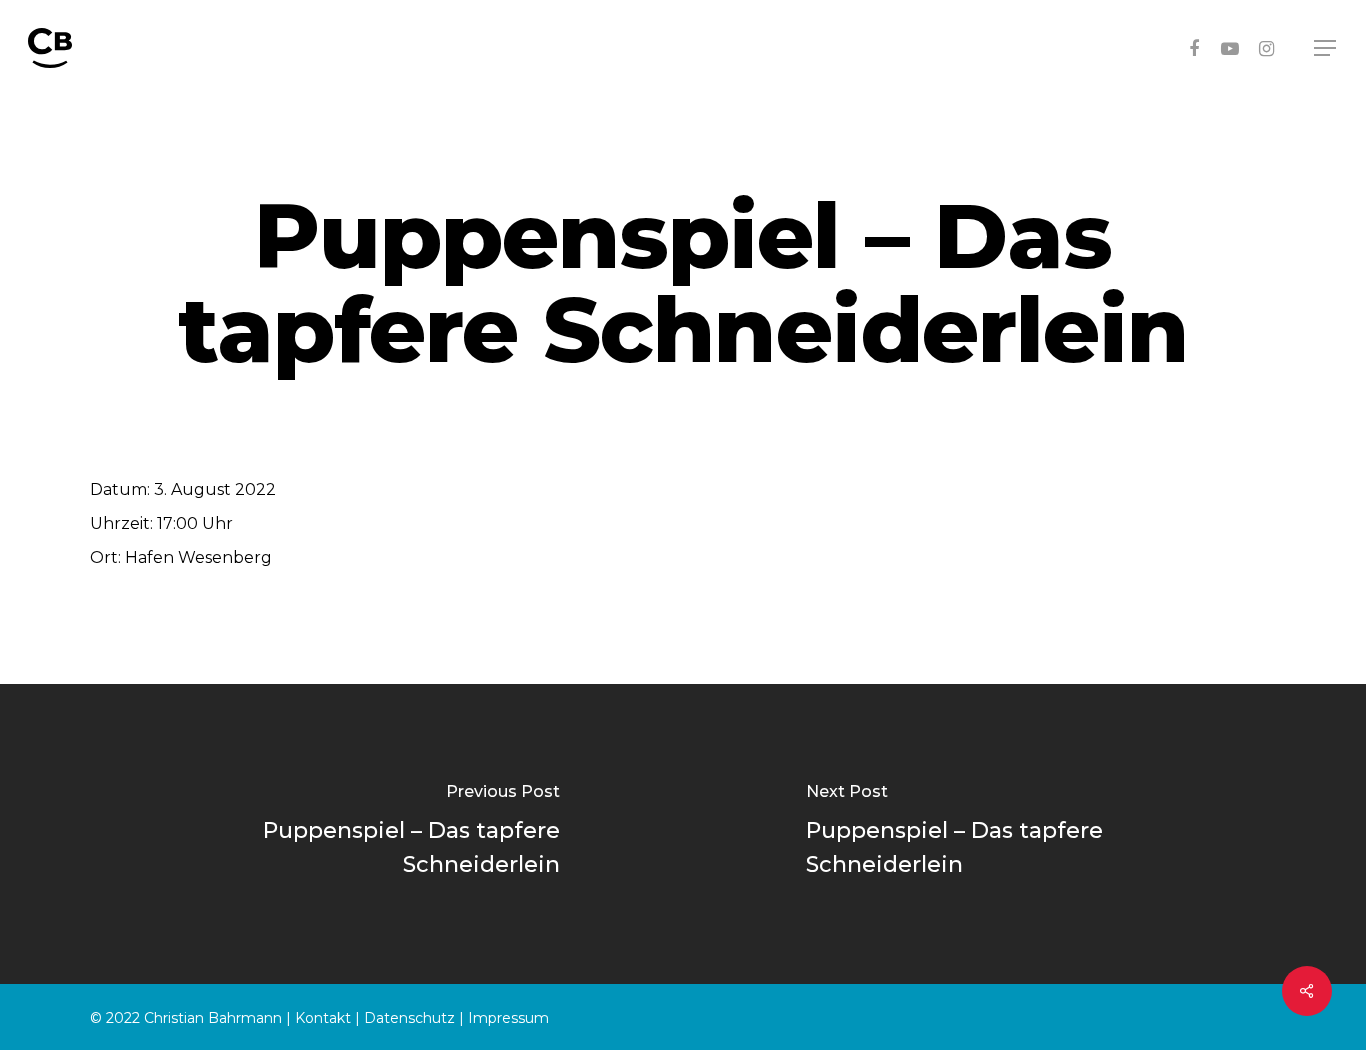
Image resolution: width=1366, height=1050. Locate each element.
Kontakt (323, 1018)
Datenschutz (409, 1018)
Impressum (508, 1018)
